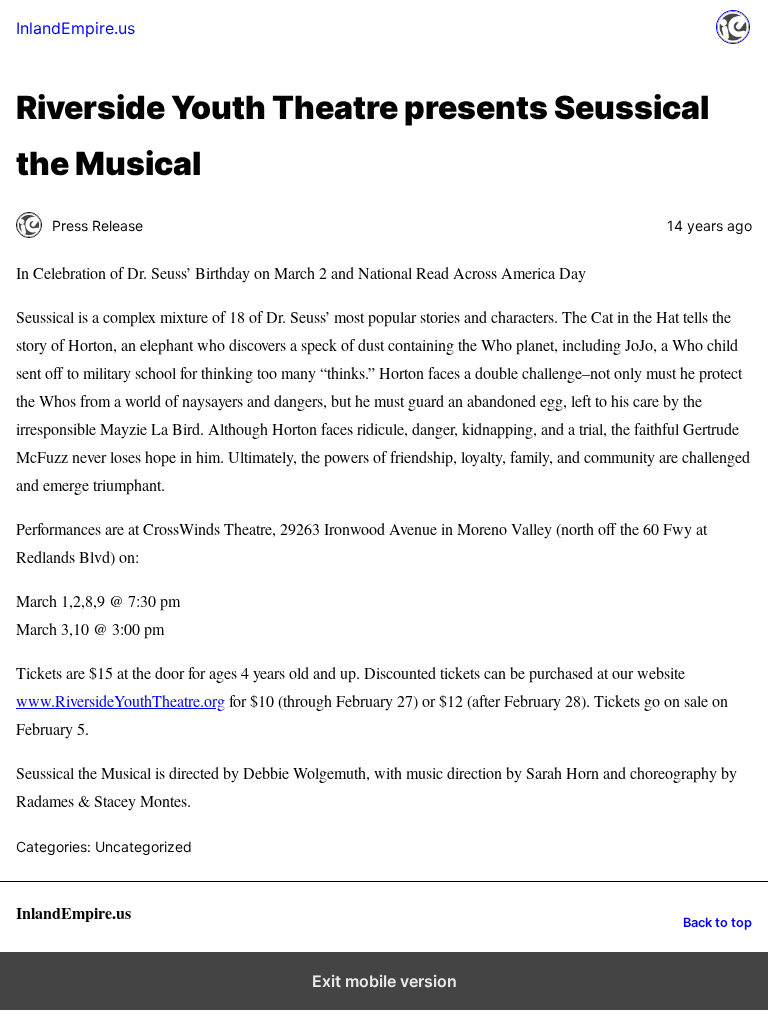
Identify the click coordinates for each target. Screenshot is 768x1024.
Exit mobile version (384, 981)
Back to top (717, 922)
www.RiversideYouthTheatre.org (120, 700)
